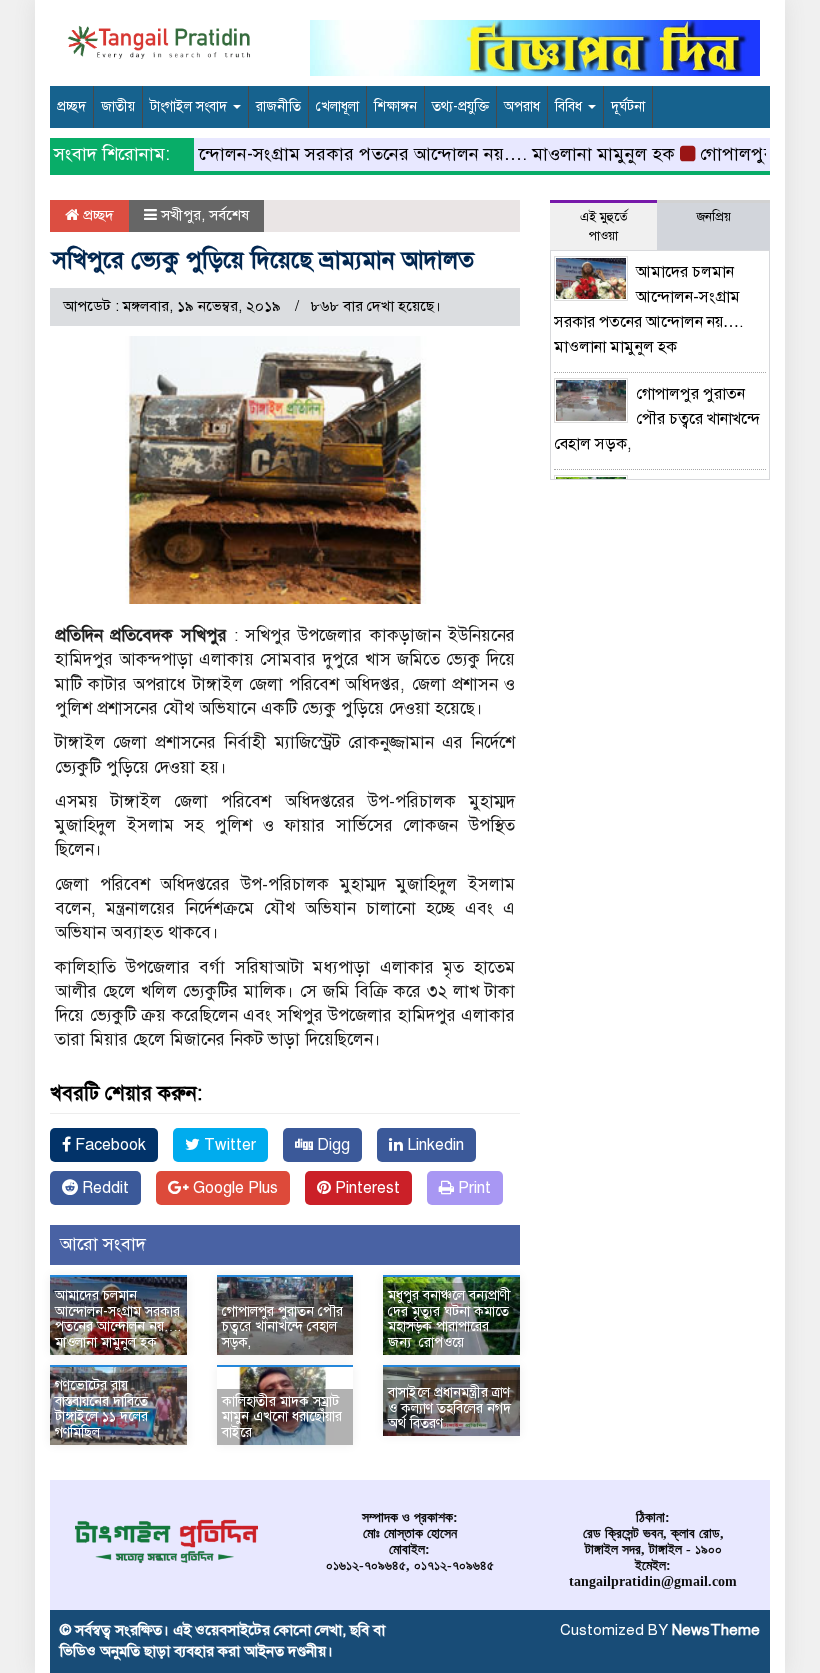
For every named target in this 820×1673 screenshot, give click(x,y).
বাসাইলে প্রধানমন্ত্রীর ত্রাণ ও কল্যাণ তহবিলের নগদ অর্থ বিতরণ (449, 1408)
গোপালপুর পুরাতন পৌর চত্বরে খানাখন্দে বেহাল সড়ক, (282, 1327)
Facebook (108, 1145)
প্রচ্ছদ (71, 106)
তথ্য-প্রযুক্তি (460, 106)
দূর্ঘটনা (628, 106)
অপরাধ (522, 106)
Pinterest (365, 1188)
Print (472, 1188)
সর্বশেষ (229, 215)
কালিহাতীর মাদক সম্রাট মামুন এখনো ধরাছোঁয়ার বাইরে (282, 1417)
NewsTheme (716, 1630)
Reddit (103, 1188)
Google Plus (233, 1188)
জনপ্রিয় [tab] (713, 217)
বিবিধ (570, 106)
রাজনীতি (278, 106)
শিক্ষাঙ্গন (395, 106)
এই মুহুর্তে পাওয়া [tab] (604, 226)
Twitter (228, 1145)
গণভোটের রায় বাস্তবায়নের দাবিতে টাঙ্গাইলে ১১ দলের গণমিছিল (101, 1408)
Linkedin (433, 1145)
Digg (331, 1145)
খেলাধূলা (337, 106)
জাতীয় (118, 106)
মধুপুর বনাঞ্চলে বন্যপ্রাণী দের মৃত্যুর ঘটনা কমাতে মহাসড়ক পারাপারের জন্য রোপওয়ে (449, 1318)
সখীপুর (181, 215)
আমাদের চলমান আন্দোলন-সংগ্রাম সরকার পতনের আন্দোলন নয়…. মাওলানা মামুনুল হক (354, 154)
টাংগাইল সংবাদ (190, 106)
